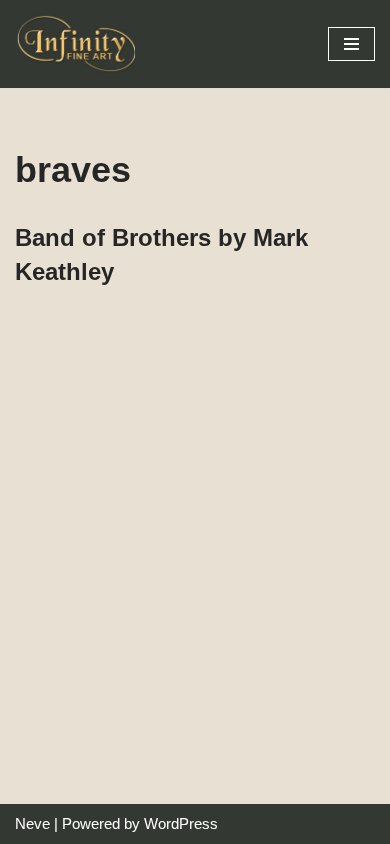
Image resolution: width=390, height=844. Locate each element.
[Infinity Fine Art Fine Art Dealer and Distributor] (80, 44)
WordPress (181, 823)
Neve (32, 823)
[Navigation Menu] (351, 44)
